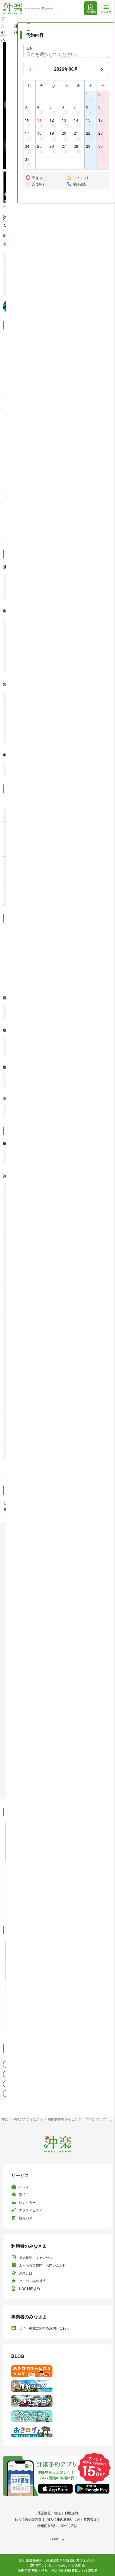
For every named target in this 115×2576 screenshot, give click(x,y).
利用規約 (71, 2513)
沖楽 (5, 2119)
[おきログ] (57, 2431)
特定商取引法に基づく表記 (57, 2525)
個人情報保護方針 (28, 2519)
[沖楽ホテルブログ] (57, 2386)
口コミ (29, 29)
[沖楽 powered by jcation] (28, 8)
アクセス (3, 29)
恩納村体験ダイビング (64, 2119)
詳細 (16, 29)
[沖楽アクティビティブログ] (57, 2416)
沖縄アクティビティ (28, 2119)
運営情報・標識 (49, 2513)
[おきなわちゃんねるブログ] (57, 2371)
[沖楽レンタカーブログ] (57, 2401)
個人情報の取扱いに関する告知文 (72, 2519)
